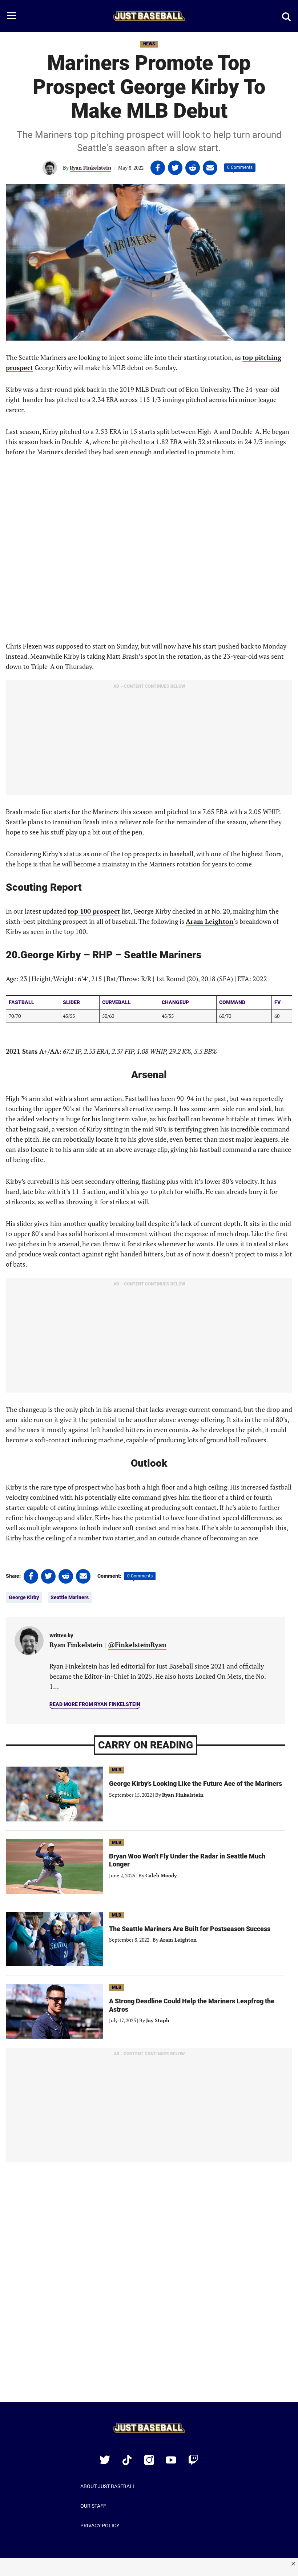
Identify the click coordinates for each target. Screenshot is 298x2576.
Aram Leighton (178, 1940)
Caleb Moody (161, 1875)
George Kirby (24, 1597)
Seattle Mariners (70, 1597)
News (149, 44)
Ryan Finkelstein (90, 168)
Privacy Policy (100, 2526)
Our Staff (93, 2506)
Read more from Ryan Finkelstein (95, 1704)
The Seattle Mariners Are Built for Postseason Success (190, 1929)
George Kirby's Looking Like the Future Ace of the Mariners (196, 1783)
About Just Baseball (108, 2486)
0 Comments (240, 167)
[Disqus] (149, 2287)
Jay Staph (158, 2020)
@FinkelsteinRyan (137, 1645)
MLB (117, 1770)
